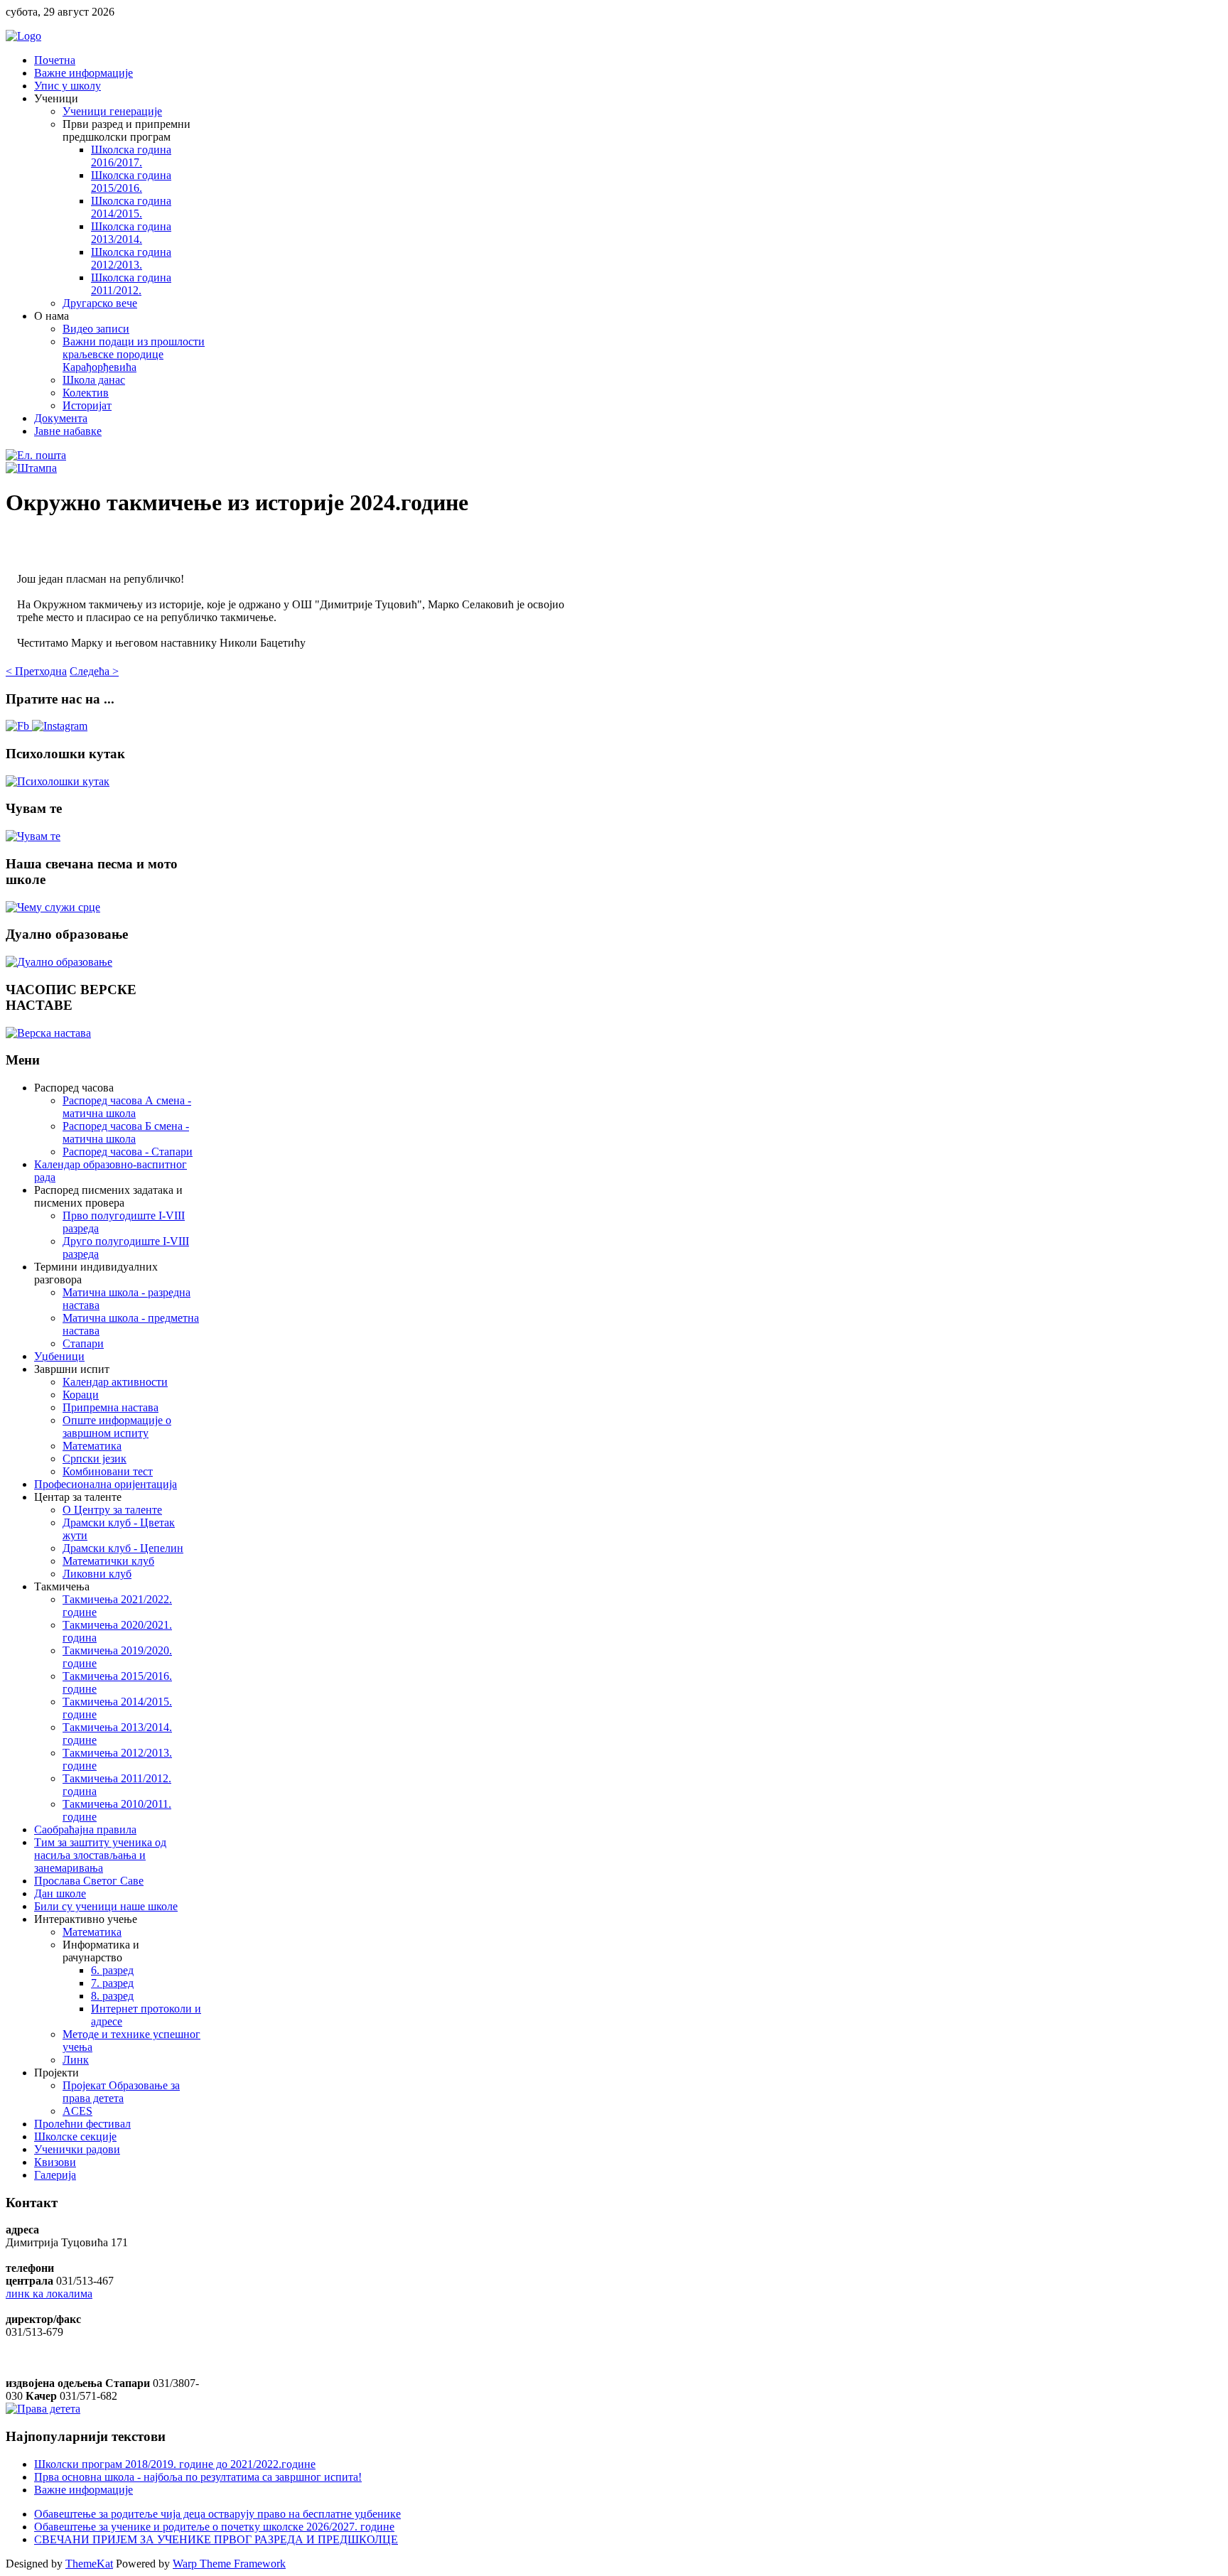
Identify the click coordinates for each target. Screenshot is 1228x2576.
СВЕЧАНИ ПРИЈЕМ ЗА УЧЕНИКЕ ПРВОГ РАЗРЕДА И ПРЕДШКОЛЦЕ (216, 2539)
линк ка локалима (49, 2294)
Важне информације (84, 2490)
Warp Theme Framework (229, 2564)
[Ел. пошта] (36, 455)
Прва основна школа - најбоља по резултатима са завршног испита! (198, 2477)
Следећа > (94, 671)
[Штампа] (31, 468)
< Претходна (36, 671)
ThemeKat (89, 2564)
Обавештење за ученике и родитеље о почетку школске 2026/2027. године (214, 2527)
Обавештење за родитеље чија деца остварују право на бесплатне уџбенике (217, 2514)
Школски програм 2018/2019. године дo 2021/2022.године (175, 2464)
